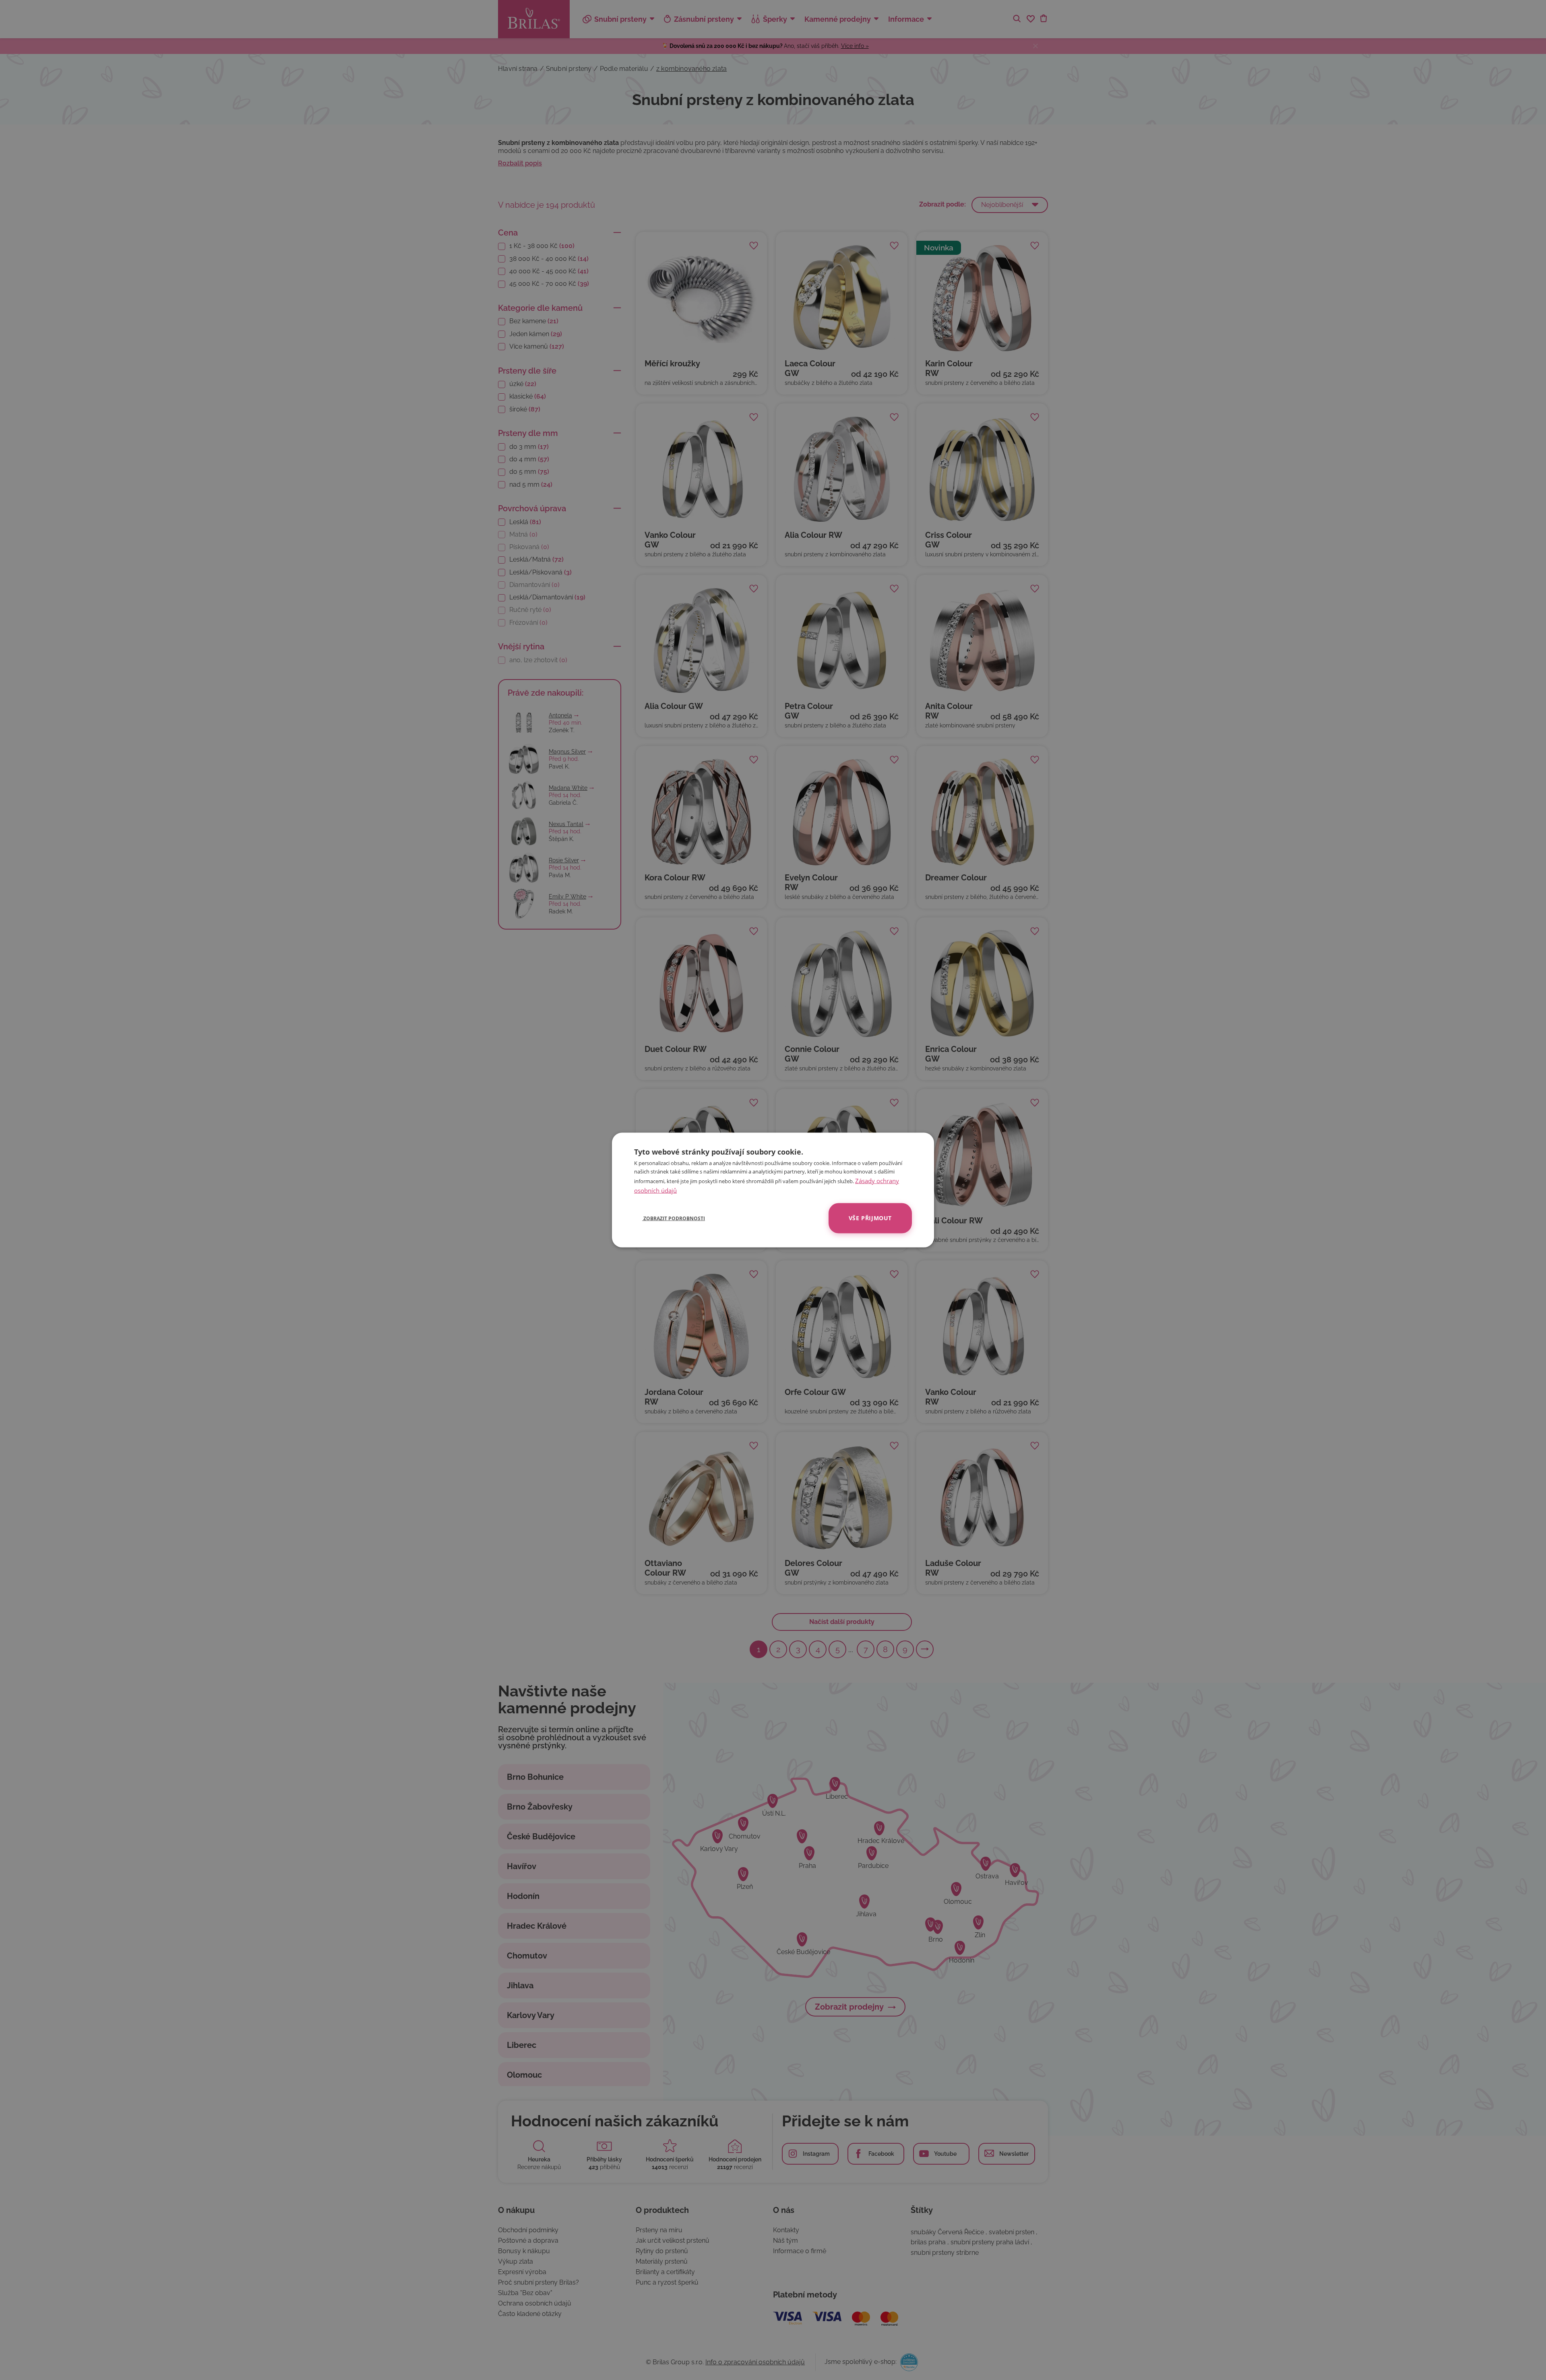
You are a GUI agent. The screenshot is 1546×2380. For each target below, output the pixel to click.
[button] (670, 1218)
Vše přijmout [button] (870, 1218)
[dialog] (773, 1190)
